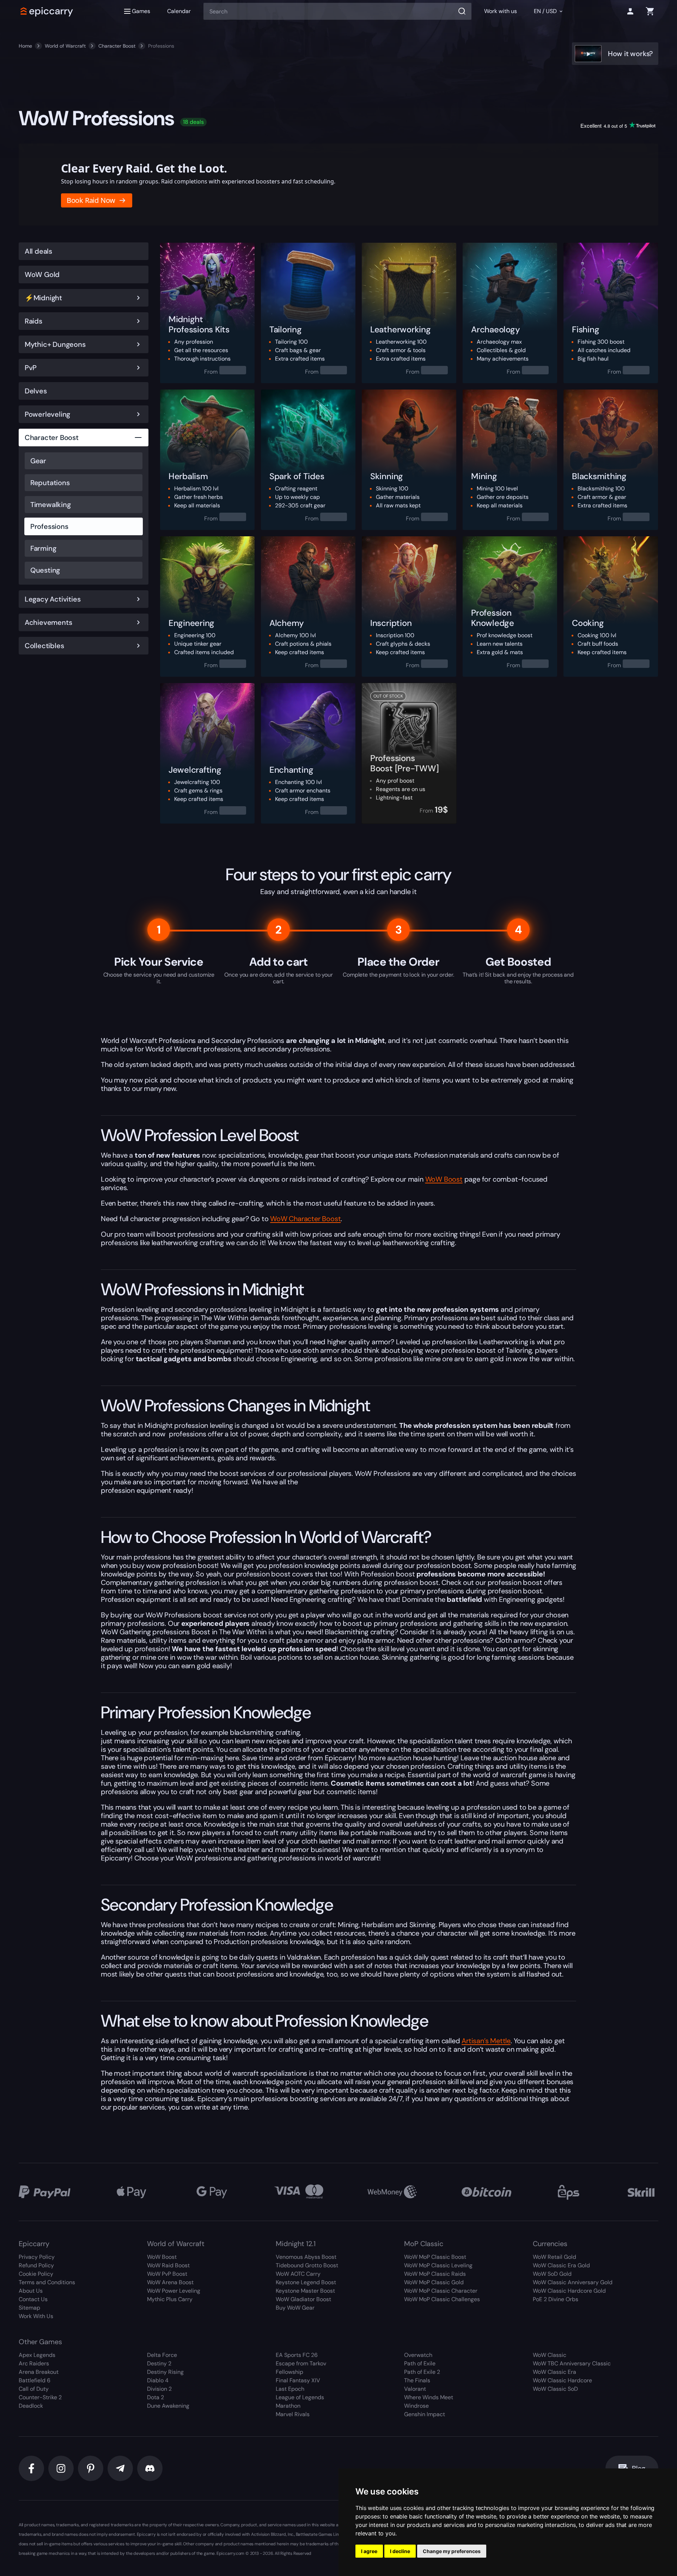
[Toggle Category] (138, 298)
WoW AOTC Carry (298, 2274)
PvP (31, 368)
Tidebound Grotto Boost (307, 2265)
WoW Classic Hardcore (562, 2380)
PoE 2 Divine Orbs (556, 2299)
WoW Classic (550, 2355)
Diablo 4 (158, 2380)
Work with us (501, 11)
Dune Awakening (168, 2406)
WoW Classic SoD (555, 2389)
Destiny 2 (159, 2363)
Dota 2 (155, 2397)
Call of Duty (34, 2389)
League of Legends (300, 2397)
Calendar (179, 11)
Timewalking (51, 505)
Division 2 (159, 2389)
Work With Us (36, 2316)
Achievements (48, 622)
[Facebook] (31, 2468)
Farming (43, 548)
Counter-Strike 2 (40, 2397)
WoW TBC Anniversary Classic (572, 2363)
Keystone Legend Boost (306, 2282)
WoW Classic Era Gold (561, 2265)
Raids (33, 321)
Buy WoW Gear (295, 2308)
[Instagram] (61, 2468)
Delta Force (162, 2355)
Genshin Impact (425, 2414)
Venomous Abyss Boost (306, 2257)
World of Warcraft (65, 46)
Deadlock (31, 2406)
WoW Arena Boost (170, 2282)
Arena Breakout (39, 2372)
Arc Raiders (34, 2363)
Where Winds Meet (429, 2397)
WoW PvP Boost (167, 2274)
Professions (49, 526)
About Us (31, 2291)
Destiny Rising (165, 2372)
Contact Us (33, 2299)
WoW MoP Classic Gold (434, 2282)
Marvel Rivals (293, 2414)
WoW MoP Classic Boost (435, 2257)
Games (141, 11)
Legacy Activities (53, 599)
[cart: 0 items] (650, 11)
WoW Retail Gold (554, 2257)
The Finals (417, 2380)
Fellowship (289, 2372)
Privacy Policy (37, 2257)
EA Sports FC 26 (297, 2355)
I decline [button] (400, 2551)
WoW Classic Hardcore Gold (569, 2291)
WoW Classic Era (554, 2372)
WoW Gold (42, 275)
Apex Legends (37, 2355)
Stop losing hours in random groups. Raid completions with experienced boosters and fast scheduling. (198, 181)
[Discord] (150, 2468)
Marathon (288, 2406)
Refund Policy (36, 2265)
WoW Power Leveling (174, 2291)
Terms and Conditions (47, 2282)
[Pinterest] (91, 2468)
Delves (36, 391)
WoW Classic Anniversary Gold (573, 2282)
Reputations (50, 483)
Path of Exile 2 (422, 2372)
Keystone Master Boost (305, 2291)
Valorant (415, 2389)
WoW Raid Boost (168, 2265)
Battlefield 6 (35, 2380)
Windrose (416, 2406)
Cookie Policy (36, 2274)
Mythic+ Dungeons (55, 344)
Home (25, 46)
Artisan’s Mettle (486, 2041)
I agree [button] (369, 2551)
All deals (38, 251)
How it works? (630, 54)
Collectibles (44, 646)
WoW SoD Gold (552, 2274)
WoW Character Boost (305, 1219)
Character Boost (117, 46)
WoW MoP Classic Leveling (438, 2265)
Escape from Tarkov (301, 2363)
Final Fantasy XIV (298, 2380)
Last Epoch (290, 2389)
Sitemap (29, 2308)
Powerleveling (47, 414)
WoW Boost (444, 1179)
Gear (38, 461)
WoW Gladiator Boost (303, 2299)
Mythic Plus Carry (170, 2299)
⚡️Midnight (43, 298)
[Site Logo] (47, 11)
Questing (45, 570)
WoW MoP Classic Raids (435, 2274)
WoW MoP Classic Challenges (442, 2299)
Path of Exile (420, 2363)
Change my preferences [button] (452, 2551)
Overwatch (418, 2355)
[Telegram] (120, 2468)
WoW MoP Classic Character (441, 2291)
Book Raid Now (91, 200)
